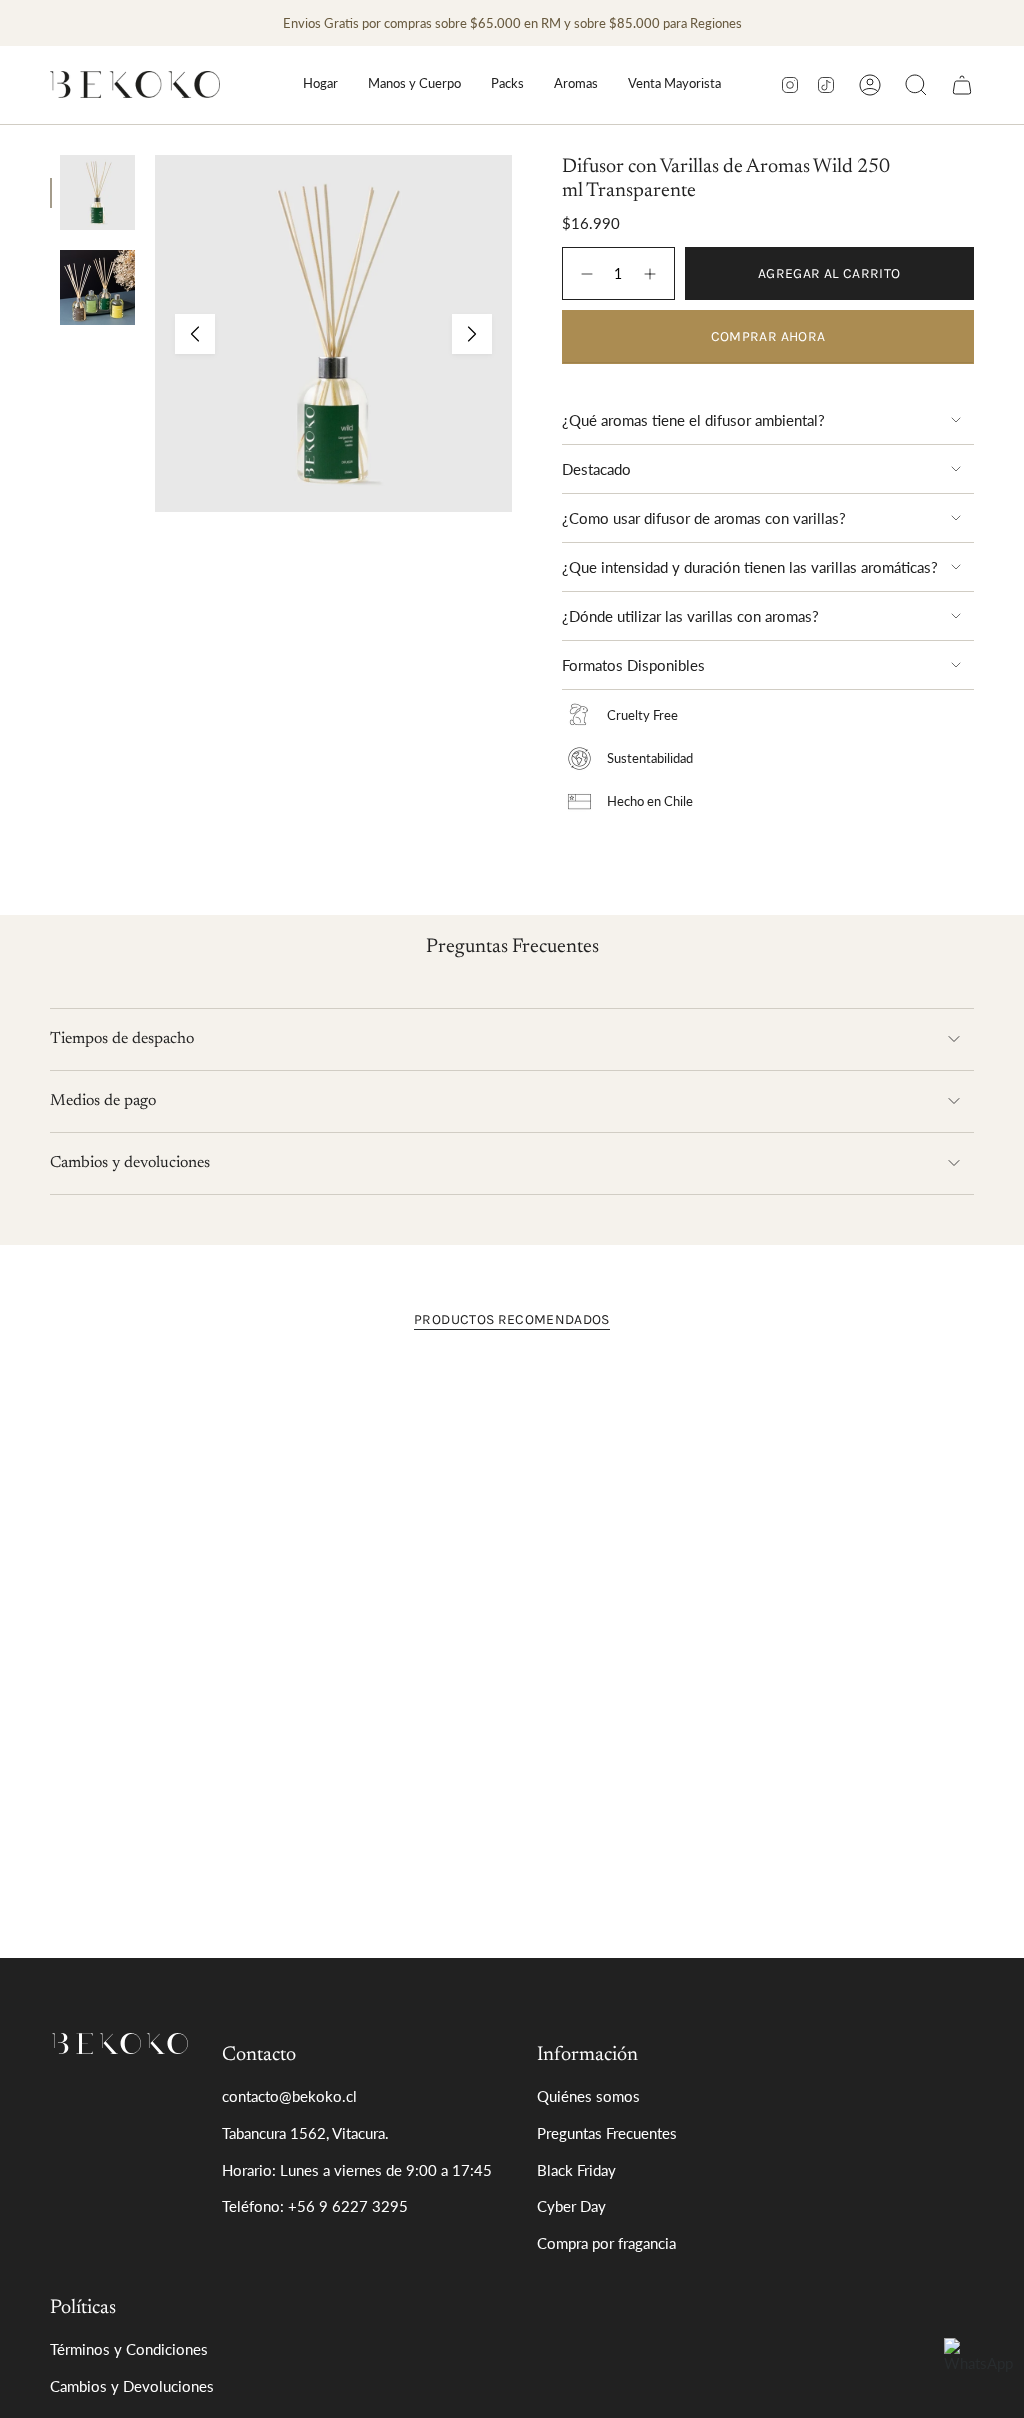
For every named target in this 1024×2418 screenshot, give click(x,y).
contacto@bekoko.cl (289, 2096)
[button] (320, 85)
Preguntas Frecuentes (607, 2133)
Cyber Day (571, 2206)
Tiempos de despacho (122, 1039)
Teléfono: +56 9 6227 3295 (315, 2206)
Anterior (195, 334)
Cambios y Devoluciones (132, 2386)
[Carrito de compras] (962, 85)
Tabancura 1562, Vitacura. (305, 2133)
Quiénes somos (588, 2096)
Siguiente (472, 334)
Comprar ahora (768, 336)
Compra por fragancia (606, 2243)
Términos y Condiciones (129, 2349)
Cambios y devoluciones (130, 1163)
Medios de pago (103, 1101)
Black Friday (576, 2170)
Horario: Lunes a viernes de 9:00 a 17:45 (357, 2170)
